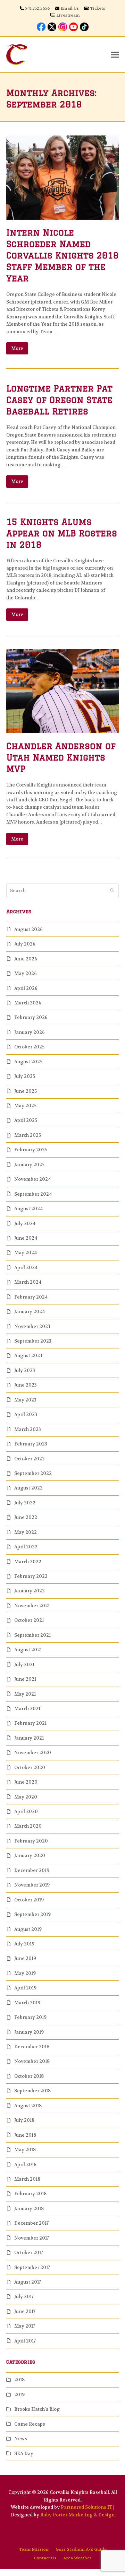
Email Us (70, 8)
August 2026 (28, 929)
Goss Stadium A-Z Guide (81, 2549)
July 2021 (24, 1665)
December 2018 (32, 2047)
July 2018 (24, 2120)
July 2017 (24, 2297)
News (21, 2439)
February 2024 (31, 1297)
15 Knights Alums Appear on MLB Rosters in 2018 (62, 533)
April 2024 (26, 1268)
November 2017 (32, 2238)
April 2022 (26, 1547)
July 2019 (24, 1944)
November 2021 (32, 1606)
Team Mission (34, 2549)
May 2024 (26, 1253)
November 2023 (32, 1326)
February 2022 (31, 1576)
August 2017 (28, 2282)
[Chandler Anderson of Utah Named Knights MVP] (62, 691)
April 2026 (26, 988)
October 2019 (29, 1900)
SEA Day (24, 2454)
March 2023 (28, 1429)
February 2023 (31, 1444)
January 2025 (29, 1165)
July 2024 (25, 1224)
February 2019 (30, 2017)
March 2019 (27, 2003)
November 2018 (32, 2061)
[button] (115, 55)
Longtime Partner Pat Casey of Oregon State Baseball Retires (59, 400)
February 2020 (31, 1841)
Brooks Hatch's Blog (37, 2409)
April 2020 (26, 1812)
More (17, 348)
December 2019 (32, 1870)
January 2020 (30, 1856)
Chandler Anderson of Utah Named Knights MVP (61, 757)
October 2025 (29, 1047)
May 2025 (25, 1106)
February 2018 (30, 2194)
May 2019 (25, 1973)
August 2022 (28, 1488)
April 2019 (25, 1988)
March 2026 (28, 1003)
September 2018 (32, 2091)
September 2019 (32, 1914)
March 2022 (28, 1562)
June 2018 (25, 2135)
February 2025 (31, 1150)
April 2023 (26, 1414)
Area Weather (77, 2558)
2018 (19, 2380)
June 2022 (26, 1517)
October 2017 (29, 2253)
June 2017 (25, 2311)
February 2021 (30, 1723)
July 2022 (25, 1503)
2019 (19, 2395)
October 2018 (29, 2076)
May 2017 (25, 2326)
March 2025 (28, 1135)
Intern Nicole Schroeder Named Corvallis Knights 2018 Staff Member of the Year (62, 255)
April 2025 (26, 1120)
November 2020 (33, 1753)
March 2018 (27, 2179)
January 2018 (29, 2209)
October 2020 (30, 1768)
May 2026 (26, 973)
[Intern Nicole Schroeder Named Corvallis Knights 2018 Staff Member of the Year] (62, 177)
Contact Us (45, 2558)
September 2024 (33, 1194)
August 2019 (28, 1929)
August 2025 (28, 1062)
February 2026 (31, 1017)
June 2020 (26, 1782)
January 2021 (29, 1738)
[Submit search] (112, 891)
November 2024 (32, 1179)
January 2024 (30, 1312)
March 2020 (28, 1826)
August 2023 (28, 1356)
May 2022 (26, 1532)
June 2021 (25, 1679)
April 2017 (25, 2341)
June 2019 (25, 1958)
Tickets (98, 8)
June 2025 (26, 1091)
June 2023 (26, 1385)
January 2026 (30, 1032)
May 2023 (25, 1400)
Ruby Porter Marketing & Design (77, 2515)
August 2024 (28, 1209)
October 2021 (29, 1620)
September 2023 (33, 1341)
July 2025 (25, 1076)
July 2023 (25, 1370)
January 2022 (30, 1591)
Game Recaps (30, 2424)
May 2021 (25, 1694)
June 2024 (26, 1238)
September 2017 (32, 2267)
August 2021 (28, 1650)
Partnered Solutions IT (86, 2507)
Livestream (68, 15)
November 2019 (32, 1885)
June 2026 (26, 959)
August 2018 (28, 2106)
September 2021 (32, 1635)
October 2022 (30, 1459)
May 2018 (25, 2150)
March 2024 (28, 1282)
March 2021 (27, 1709)
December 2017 (31, 2223)
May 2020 (26, 1797)
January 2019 (29, 2032)
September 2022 (33, 1473)
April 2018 (25, 2165)
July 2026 (25, 944)
